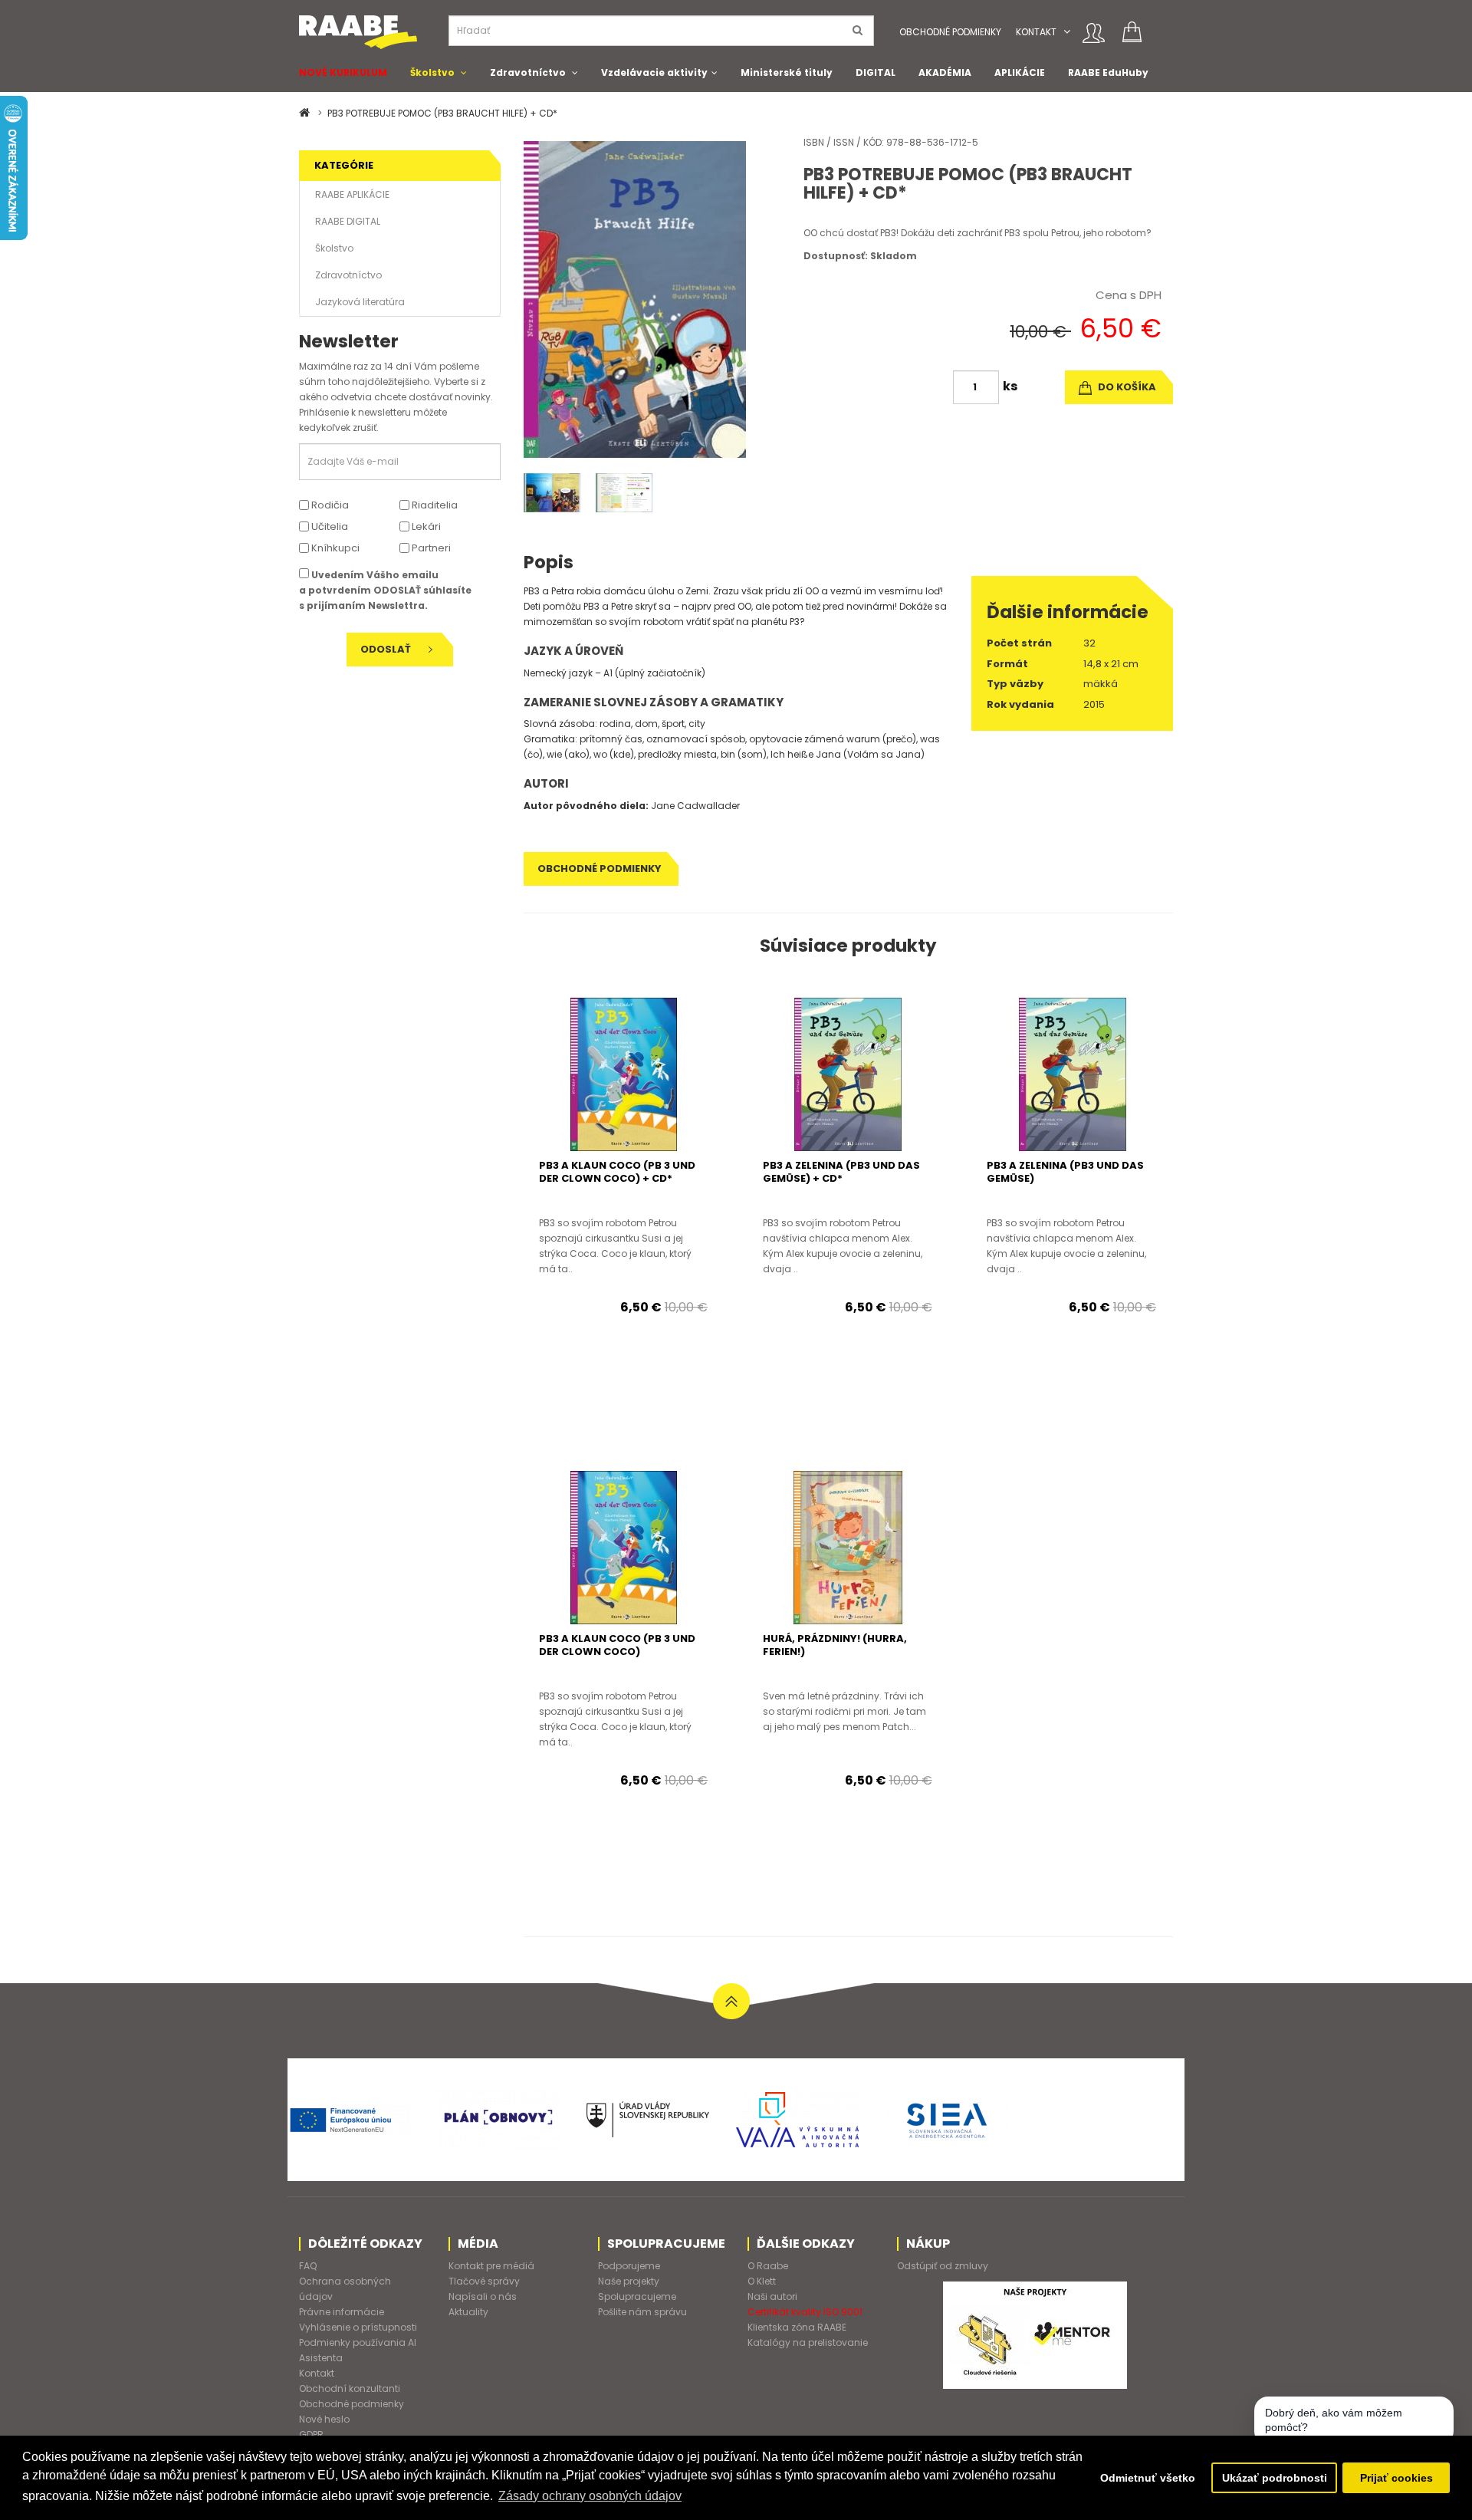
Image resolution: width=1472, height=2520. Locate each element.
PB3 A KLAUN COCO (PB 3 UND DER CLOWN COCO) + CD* (617, 1172)
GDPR (311, 2434)
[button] (1067, 32)
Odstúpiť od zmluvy (943, 2266)
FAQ (308, 2266)
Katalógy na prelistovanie (808, 2342)
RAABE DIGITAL (348, 221)
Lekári (425, 526)
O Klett (762, 2281)
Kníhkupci (334, 548)
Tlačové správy (484, 2281)
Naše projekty (629, 2281)
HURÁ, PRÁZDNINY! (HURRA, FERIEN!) (835, 1645)
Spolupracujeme (637, 2296)
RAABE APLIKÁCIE (352, 194)
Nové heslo (324, 2419)
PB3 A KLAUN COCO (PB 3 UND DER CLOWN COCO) (617, 1645)
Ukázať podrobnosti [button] (1275, 2478)
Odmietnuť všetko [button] (1148, 2478)
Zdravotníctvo (528, 72)
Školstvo (432, 72)
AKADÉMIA (945, 72)
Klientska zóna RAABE (797, 2327)
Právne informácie (342, 2312)
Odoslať (387, 649)
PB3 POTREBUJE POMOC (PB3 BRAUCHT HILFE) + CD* (442, 113)
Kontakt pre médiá (491, 2266)
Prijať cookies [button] (1396, 2478)
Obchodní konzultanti (350, 2388)
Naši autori (772, 2296)
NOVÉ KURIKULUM (343, 72)
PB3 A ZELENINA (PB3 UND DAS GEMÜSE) (1065, 1172)
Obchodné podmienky (950, 32)
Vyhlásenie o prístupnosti (358, 2327)
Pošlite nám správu (642, 2312)
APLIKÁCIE (1020, 72)
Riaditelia (434, 505)
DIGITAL (876, 72)
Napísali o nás (483, 2296)
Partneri (430, 548)
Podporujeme (629, 2266)
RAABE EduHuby (1108, 72)
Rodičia (329, 505)
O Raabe (768, 2266)
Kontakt (1036, 32)
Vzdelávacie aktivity (654, 72)
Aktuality (468, 2312)
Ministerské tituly (787, 72)
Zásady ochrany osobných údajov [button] (590, 2496)
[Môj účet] (1094, 33)
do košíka (1126, 387)
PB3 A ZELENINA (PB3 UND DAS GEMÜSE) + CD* (841, 1172)
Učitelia (329, 526)
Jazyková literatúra (360, 302)
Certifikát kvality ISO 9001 (805, 2312)
